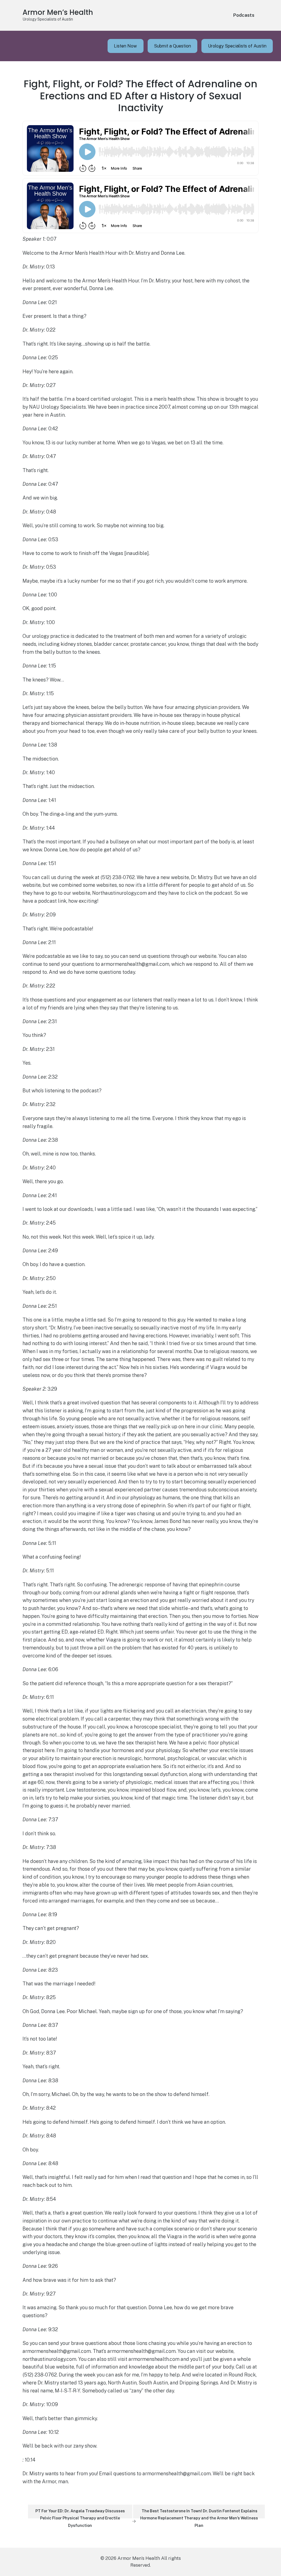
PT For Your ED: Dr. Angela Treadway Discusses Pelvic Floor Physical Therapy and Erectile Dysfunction (80, 2514)
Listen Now (125, 46)
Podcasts (244, 15)
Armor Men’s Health (58, 12)
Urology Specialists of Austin (237, 46)
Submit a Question (172, 46)
